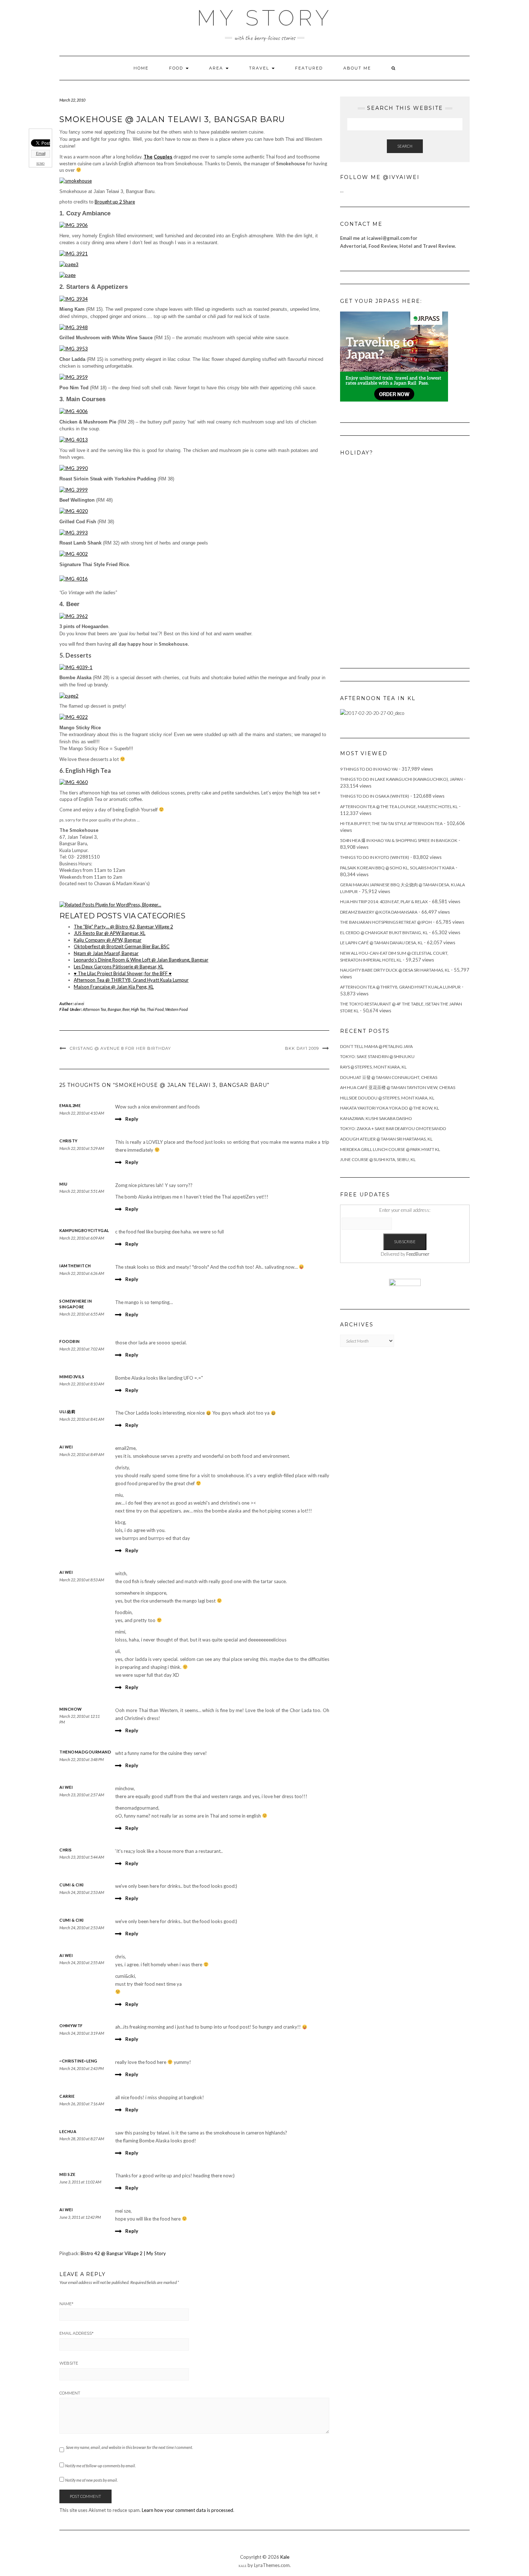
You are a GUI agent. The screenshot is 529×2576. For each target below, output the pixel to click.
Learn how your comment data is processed (187, 2510)
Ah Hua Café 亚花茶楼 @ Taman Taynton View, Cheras (398, 1087)
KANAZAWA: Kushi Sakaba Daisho (376, 1118)
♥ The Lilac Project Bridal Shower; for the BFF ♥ (123, 973)
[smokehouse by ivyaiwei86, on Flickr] (76, 180)
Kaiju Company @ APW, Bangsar (108, 940)
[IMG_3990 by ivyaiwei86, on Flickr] (74, 468)
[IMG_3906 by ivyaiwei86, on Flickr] (74, 225)
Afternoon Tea (94, 1009)
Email (41, 153)
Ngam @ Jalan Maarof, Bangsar (106, 953)
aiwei (80, 1003)
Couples (163, 157)
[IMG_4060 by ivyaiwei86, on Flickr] (74, 782)
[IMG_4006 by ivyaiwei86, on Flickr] (74, 411)
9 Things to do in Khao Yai (369, 769)
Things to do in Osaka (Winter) (375, 796)
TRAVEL (260, 68)
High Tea (138, 1009)
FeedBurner (418, 1254)
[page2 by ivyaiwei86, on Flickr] (69, 695)
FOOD (177, 68)
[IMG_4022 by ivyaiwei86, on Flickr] (74, 717)
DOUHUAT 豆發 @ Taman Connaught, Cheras (389, 1077)
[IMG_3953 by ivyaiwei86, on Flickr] (74, 348)
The (148, 157)
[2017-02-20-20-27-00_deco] (372, 713)
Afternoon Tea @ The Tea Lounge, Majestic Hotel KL (399, 807)
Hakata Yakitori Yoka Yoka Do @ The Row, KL (390, 1108)
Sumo (40, 164)
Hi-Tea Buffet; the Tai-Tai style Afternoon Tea (391, 823)
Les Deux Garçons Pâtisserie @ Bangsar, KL (119, 967)
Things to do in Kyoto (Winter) (375, 857)
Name (66, 2304)
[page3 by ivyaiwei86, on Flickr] (69, 264)
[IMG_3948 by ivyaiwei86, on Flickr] (74, 327)
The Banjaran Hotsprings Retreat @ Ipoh (386, 922)
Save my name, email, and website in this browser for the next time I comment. (129, 2447)
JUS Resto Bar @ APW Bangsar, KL (110, 933)
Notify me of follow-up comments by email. (100, 2466)
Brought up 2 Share (115, 202)
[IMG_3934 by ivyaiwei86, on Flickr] (74, 298)
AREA (217, 68)
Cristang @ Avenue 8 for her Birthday (120, 1048)
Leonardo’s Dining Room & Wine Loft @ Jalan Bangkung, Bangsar (141, 960)
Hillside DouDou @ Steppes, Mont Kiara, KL (387, 1098)
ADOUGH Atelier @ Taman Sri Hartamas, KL (386, 1139)
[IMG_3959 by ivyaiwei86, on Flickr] (74, 377)
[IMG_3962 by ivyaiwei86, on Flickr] (74, 615)
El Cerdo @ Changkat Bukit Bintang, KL (384, 933)
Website (69, 2363)
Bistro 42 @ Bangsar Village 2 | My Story (123, 2253)
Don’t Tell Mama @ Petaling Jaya (376, 1046)
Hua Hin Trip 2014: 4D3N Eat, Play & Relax (384, 902)
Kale (285, 2557)
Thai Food (155, 1009)
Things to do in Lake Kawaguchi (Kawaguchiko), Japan (401, 779)
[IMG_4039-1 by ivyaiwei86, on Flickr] (76, 667)
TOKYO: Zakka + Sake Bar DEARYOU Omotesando (393, 1128)
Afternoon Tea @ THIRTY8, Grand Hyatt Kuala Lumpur (131, 980)
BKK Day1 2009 (302, 1048)
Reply (132, 1119)
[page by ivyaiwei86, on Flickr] (67, 275)
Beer (126, 1009)
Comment (70, 2393)
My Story (265, 18)
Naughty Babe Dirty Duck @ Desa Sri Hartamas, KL (395, 970)
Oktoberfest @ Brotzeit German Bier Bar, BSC (122, 946)
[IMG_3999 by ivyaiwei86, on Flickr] (74, 489)
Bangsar (114, 1009)
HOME (141, 68)
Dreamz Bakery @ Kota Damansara (379, 912)
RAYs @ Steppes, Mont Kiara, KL (373, 1067)
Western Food (177, 1009)
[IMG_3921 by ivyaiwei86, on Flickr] (74, 253)
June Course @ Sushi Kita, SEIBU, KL (378, 1159)
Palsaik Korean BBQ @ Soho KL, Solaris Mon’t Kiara (397, 868)
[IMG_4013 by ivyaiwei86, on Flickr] (74, 439)
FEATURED (309, 68)
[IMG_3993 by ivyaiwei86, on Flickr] (74, 532)
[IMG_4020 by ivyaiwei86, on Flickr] (74, 511)
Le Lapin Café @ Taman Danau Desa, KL (381, 943)
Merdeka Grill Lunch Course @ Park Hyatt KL (390, 1149)
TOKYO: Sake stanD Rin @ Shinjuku (377, 1056)
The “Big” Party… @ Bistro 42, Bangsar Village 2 (123, 927)
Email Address (76, 2333)
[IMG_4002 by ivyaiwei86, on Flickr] (74, 554)
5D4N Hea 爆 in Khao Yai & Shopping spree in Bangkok (399, 840)
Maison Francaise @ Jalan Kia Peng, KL (114, 987)
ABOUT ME (357, 68)
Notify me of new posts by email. (91, 2480)
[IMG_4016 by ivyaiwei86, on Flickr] (74, 578)
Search (405, 146)
